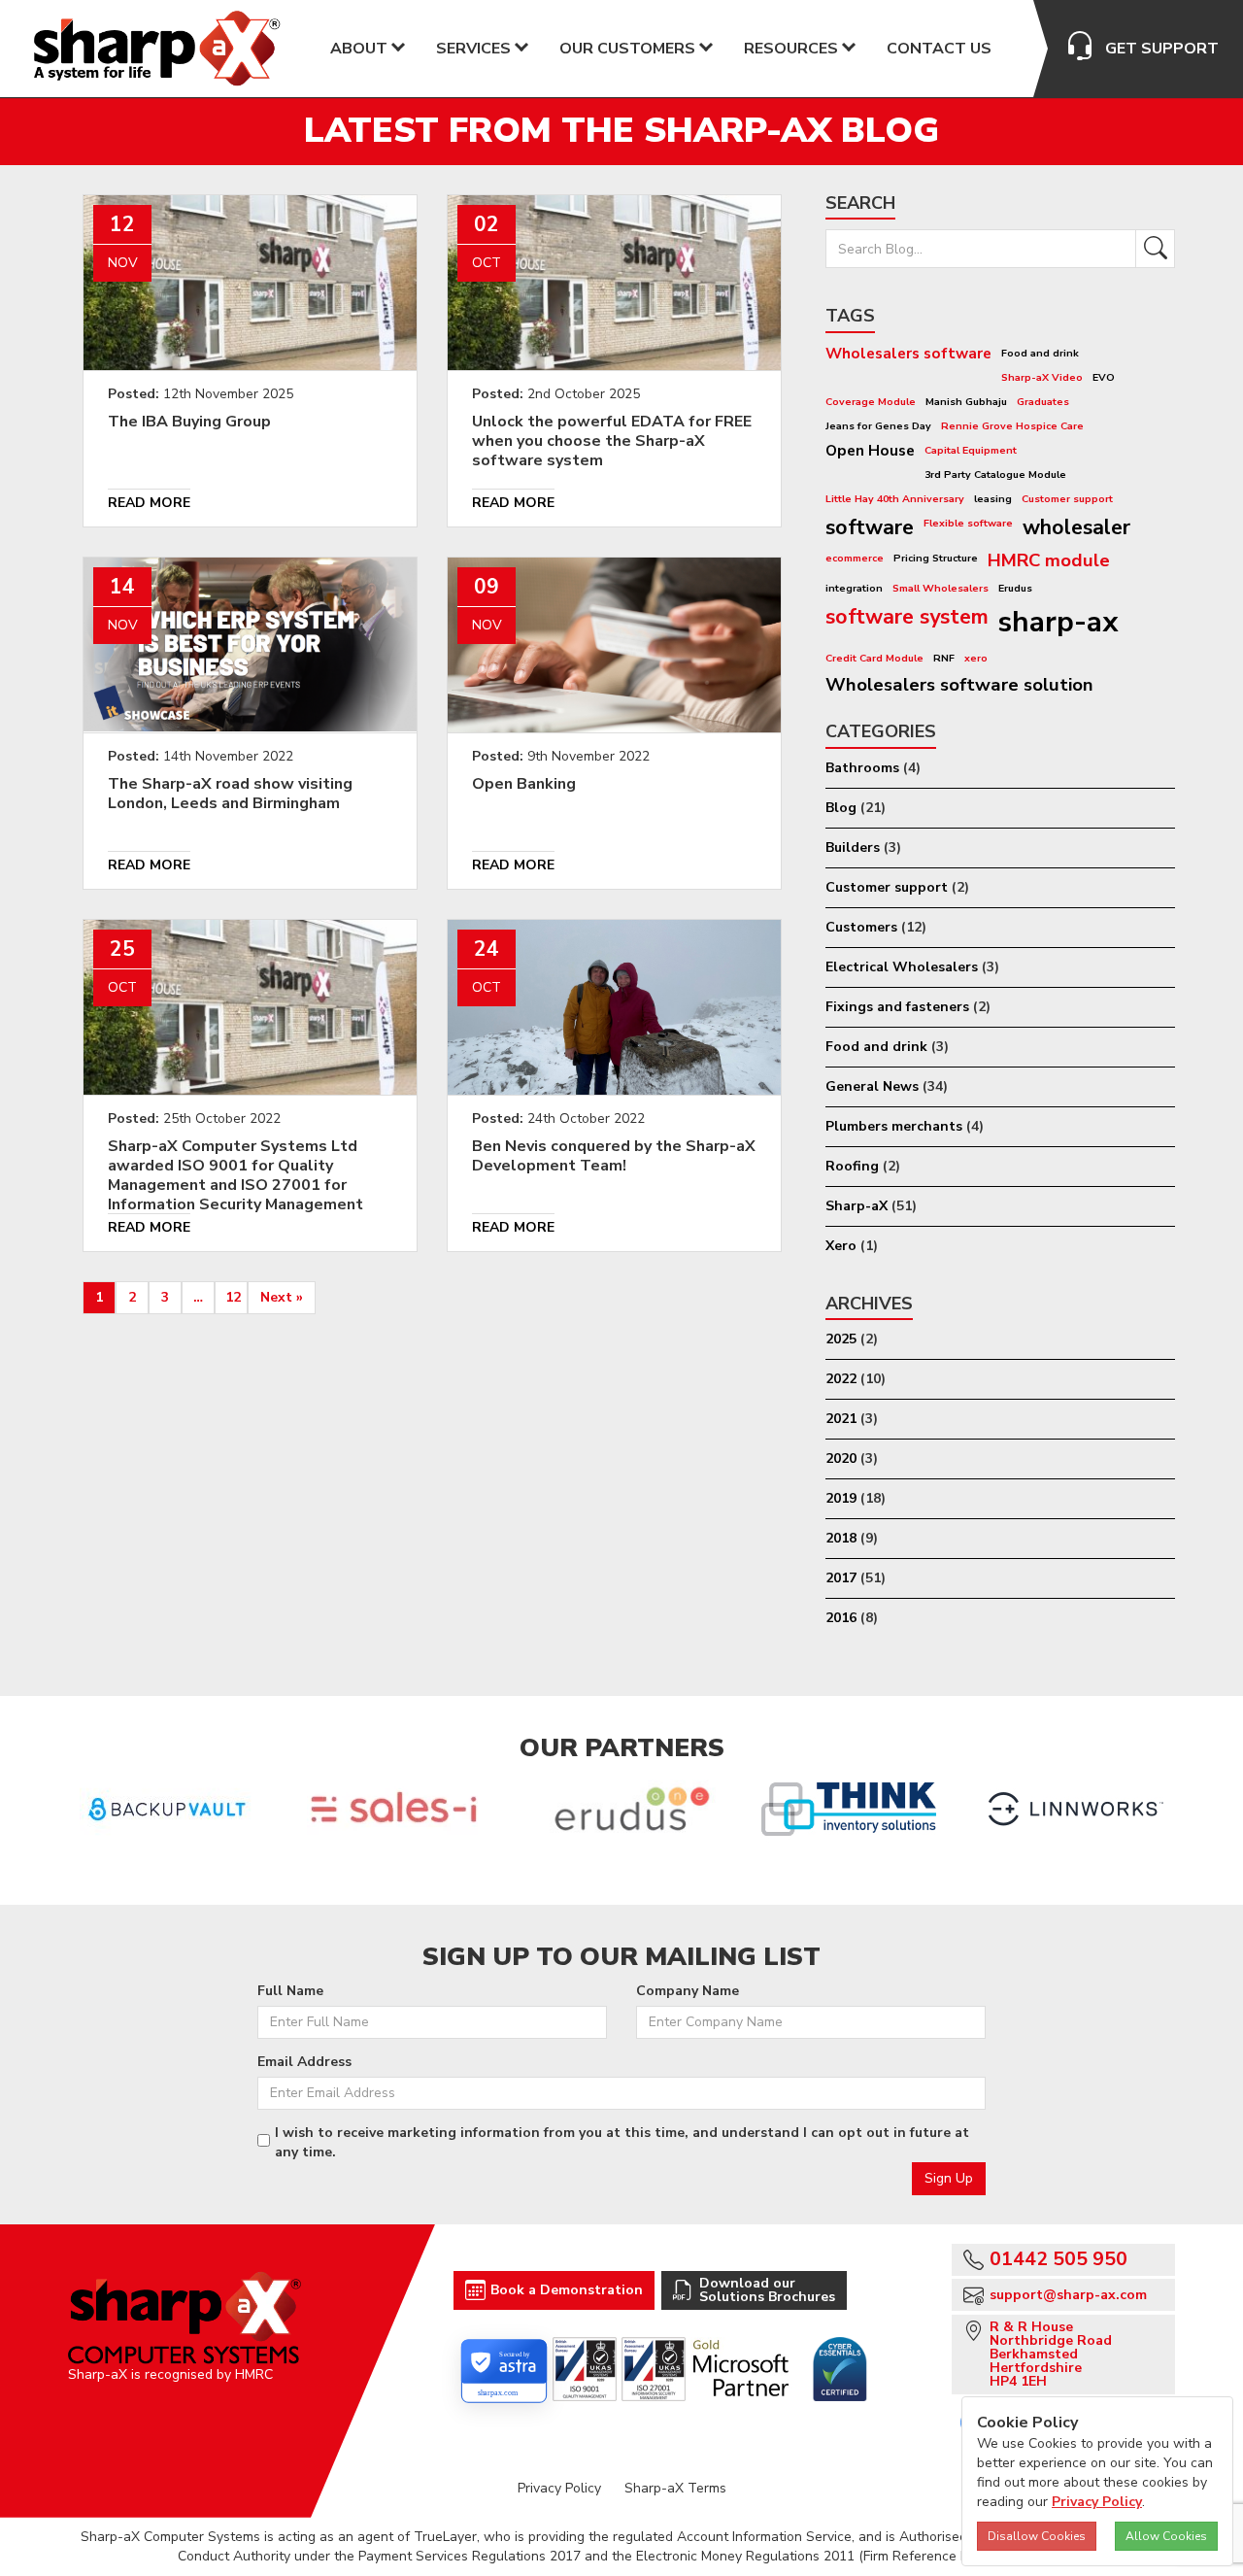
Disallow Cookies (1037, 2536)
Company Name (688, 1991)
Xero (841, 1246)
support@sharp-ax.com (1068, 2295)
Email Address (304, 2062)
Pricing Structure (936, 558)
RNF (944, 658)
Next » (282, 1297)
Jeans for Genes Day (878, 426)
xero (976, 658)
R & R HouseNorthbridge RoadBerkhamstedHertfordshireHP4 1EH (1051, 2354)
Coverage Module (871, 402)
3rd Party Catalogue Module (995, 475)
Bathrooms (862, 768)
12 (233, 1297)
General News (872, 1086)
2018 (841, 1538)
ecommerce (855, 558)
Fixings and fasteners (897, 1007)
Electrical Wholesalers (902, 967)
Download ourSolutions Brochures (767, 2290)
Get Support (1162, 49)
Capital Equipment (971, 450)
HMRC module (1049, 560)
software (870, 527)
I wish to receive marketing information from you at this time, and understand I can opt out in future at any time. (622, 2142)
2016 (841, 1618)
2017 (841, 1578)
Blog (841, 808)
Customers (861, 927)
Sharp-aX (857, 1206)
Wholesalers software (908, 353)
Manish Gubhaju (966, 402)
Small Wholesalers (941, 588)
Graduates (1043, 402)
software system (907, 617)
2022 (841, 1379)
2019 (841, 1498)
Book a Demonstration (567, 2290)
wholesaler (1076, 527)
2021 (841, 1419)
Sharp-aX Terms (675, 2488)
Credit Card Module (874, 658)
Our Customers (627, 49)
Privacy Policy (559, 2488)
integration (854, 588)
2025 (841, 1339)
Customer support (1067, 499)
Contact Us (939, 49)
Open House (870, 450)
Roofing (852, 1166)
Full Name (290, 1991)
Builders (853, 847)
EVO (1104, 377)
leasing (993, 499)
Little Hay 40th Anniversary (895, 499)
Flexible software (968, 523)
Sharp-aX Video (1042, 377)
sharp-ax (1058, 622)
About (359, 49)
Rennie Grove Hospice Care (1012, 426)
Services (473, 49)
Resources (791, 49)
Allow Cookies (1166, 2536)
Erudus (1015, 588)
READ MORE (149, 503)
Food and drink (1040, 353)
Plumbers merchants (894, 1126)
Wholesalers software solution (959, 685)
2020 (841, 1458)
